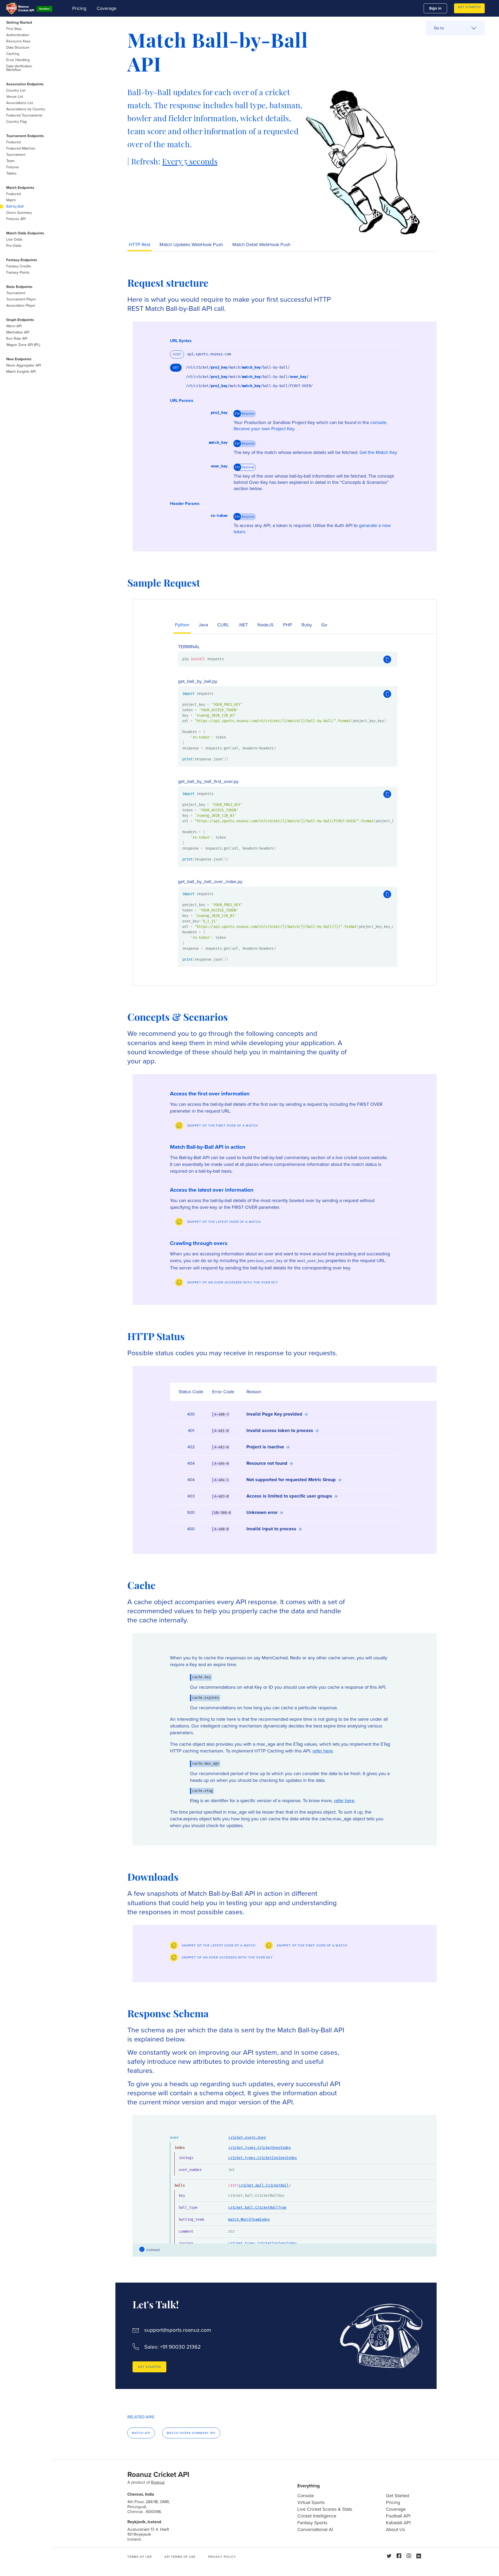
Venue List (15, 97)
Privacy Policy (222, 2557)
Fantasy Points (18, 272)
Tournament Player (21, 299)
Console (306, 2496)
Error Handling (18, 60)
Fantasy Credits (19, 266)
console (378, 422)
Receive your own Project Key (264, 429)
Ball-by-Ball (15, 206)
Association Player (21, 306)
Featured (14, 142)
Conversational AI (315, 2529)
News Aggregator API (24, 365)
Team (10, 161)
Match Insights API (21, 372)
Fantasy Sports (312, 2523)
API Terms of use (180, 2557)
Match (11, 200)
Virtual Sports (311, 2502)
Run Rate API (17, 339)
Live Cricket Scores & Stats (325, 2509)
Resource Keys (18, 41)
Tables (11, 173)
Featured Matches (21, 148)
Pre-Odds (14, 246)
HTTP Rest (140, 245)
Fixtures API (16, 219)
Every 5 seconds (190, 162)
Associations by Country (26, 109)
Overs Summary (19, 213)
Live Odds (14, 239)
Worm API (14, 326)
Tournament (16, 155)
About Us (395, 2529)
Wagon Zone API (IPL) (23, 345)
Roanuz (158, 2482)
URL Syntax (181, 341)
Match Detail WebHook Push (261, 245)
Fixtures (13, 167)
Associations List (20, 103)
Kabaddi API (398, 2523)
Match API (141, 2433)
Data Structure (18, 47)
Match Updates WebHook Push (191, 245)
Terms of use (140, 2557)
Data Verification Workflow (19, 68)
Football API (398, 2516)
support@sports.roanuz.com (178, 2330)
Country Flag (17, 122)
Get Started (469, 7)
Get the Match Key (378, 452)
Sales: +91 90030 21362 (172, 2347)
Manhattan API (18, 332)
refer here (323, 1751)
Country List (16, 90)
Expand (153, 2250)
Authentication (18, 35)
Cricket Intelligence (317, 2516)
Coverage (107, 8)
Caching (13, 54)
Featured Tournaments (24, 115)
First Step (14, 29)
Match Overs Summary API (191, 2433)
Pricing (79, 8)
